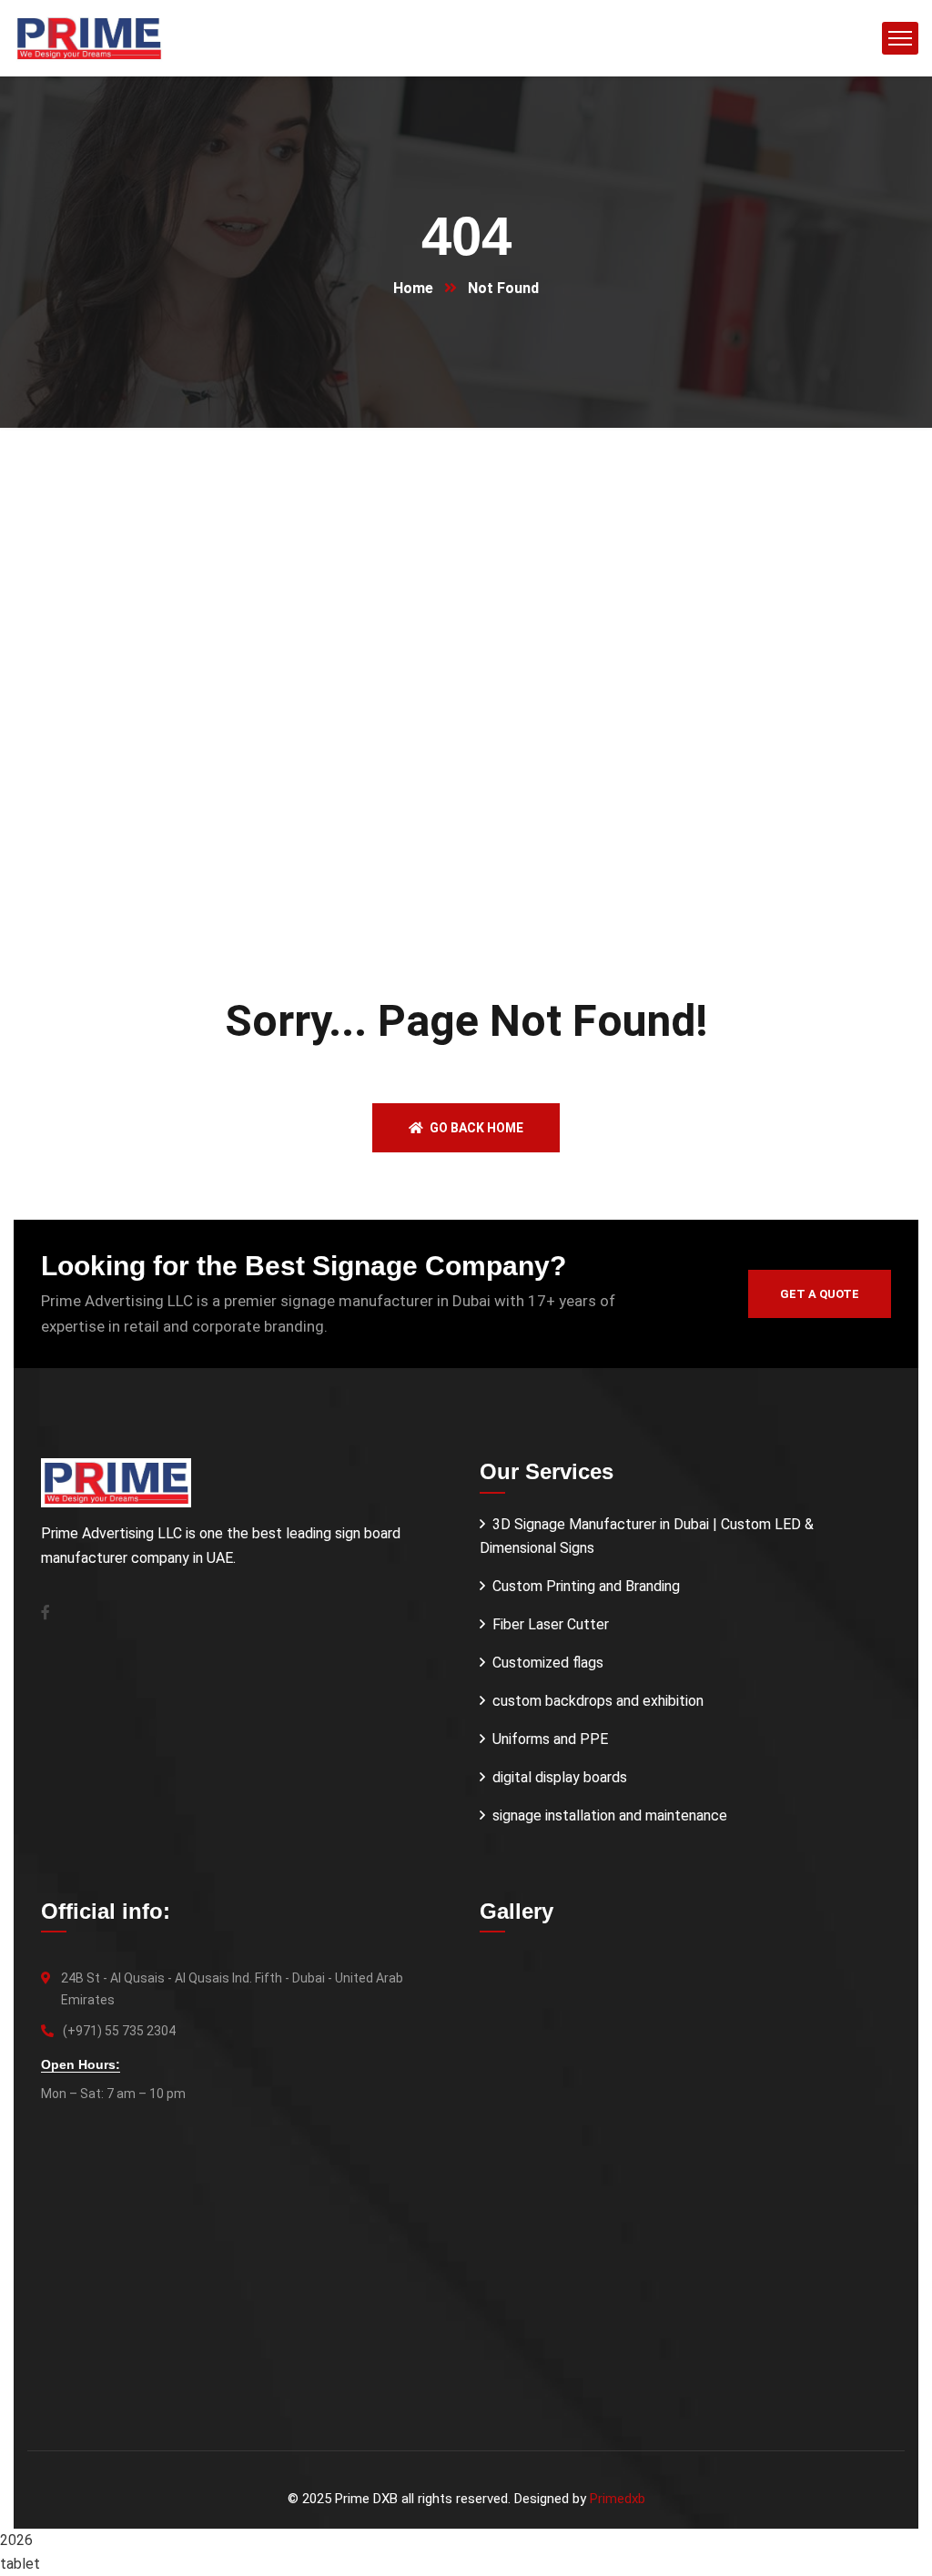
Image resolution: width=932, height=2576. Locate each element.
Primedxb (618, 2499)
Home (413, 288)
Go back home (475, 1128)
